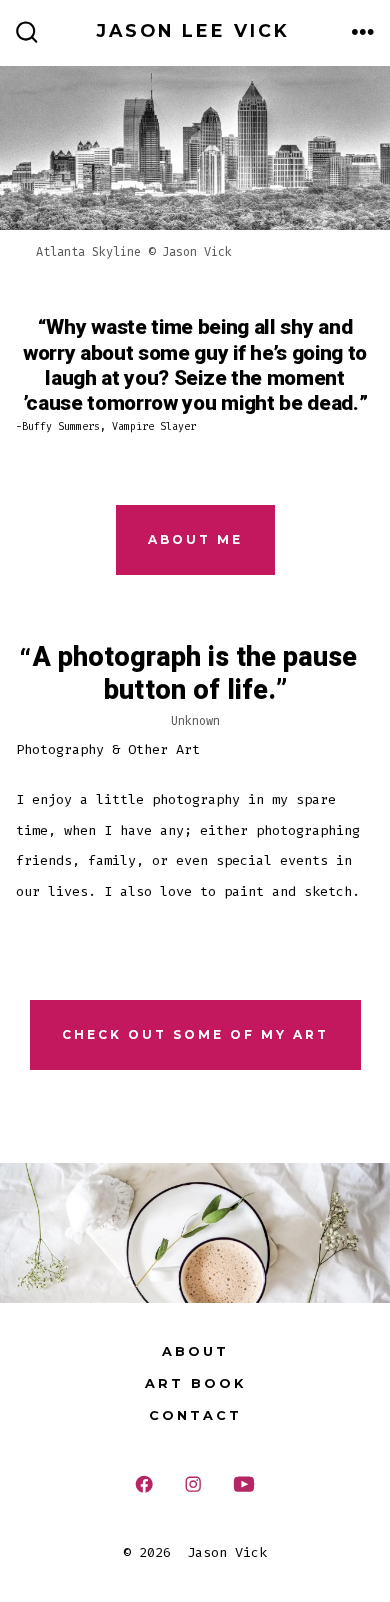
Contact (195, 1415)
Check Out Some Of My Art (195, 1034)
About (195, 1351)
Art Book (195, 1383)
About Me (195, 539)
